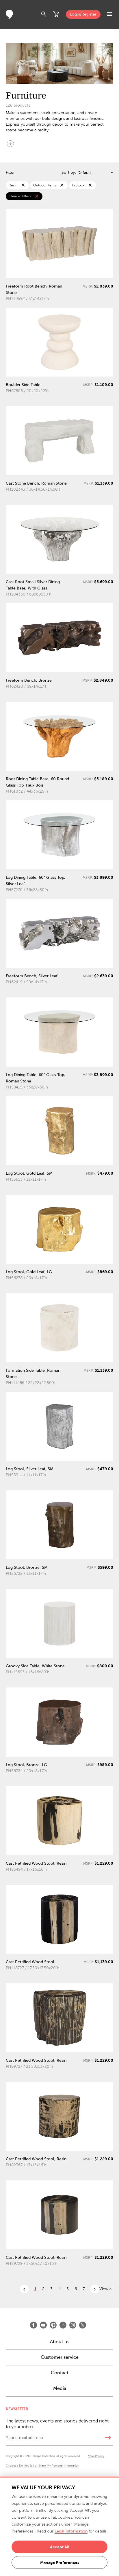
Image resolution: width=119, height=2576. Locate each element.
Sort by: (69, 172)
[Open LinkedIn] (63, 2325)
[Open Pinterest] (53, 2325)
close (23, 185)
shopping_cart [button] (57, 14)
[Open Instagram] (73, 2325)
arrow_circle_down (10, 143)
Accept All (60, 2547)
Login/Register (83, 14)
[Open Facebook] (34, 2325)
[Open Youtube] (43, 2325)
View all (106, 2289)
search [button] (44, 14)
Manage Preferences (60, 2562)
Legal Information (71, 2531)
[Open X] (83, 2325)
